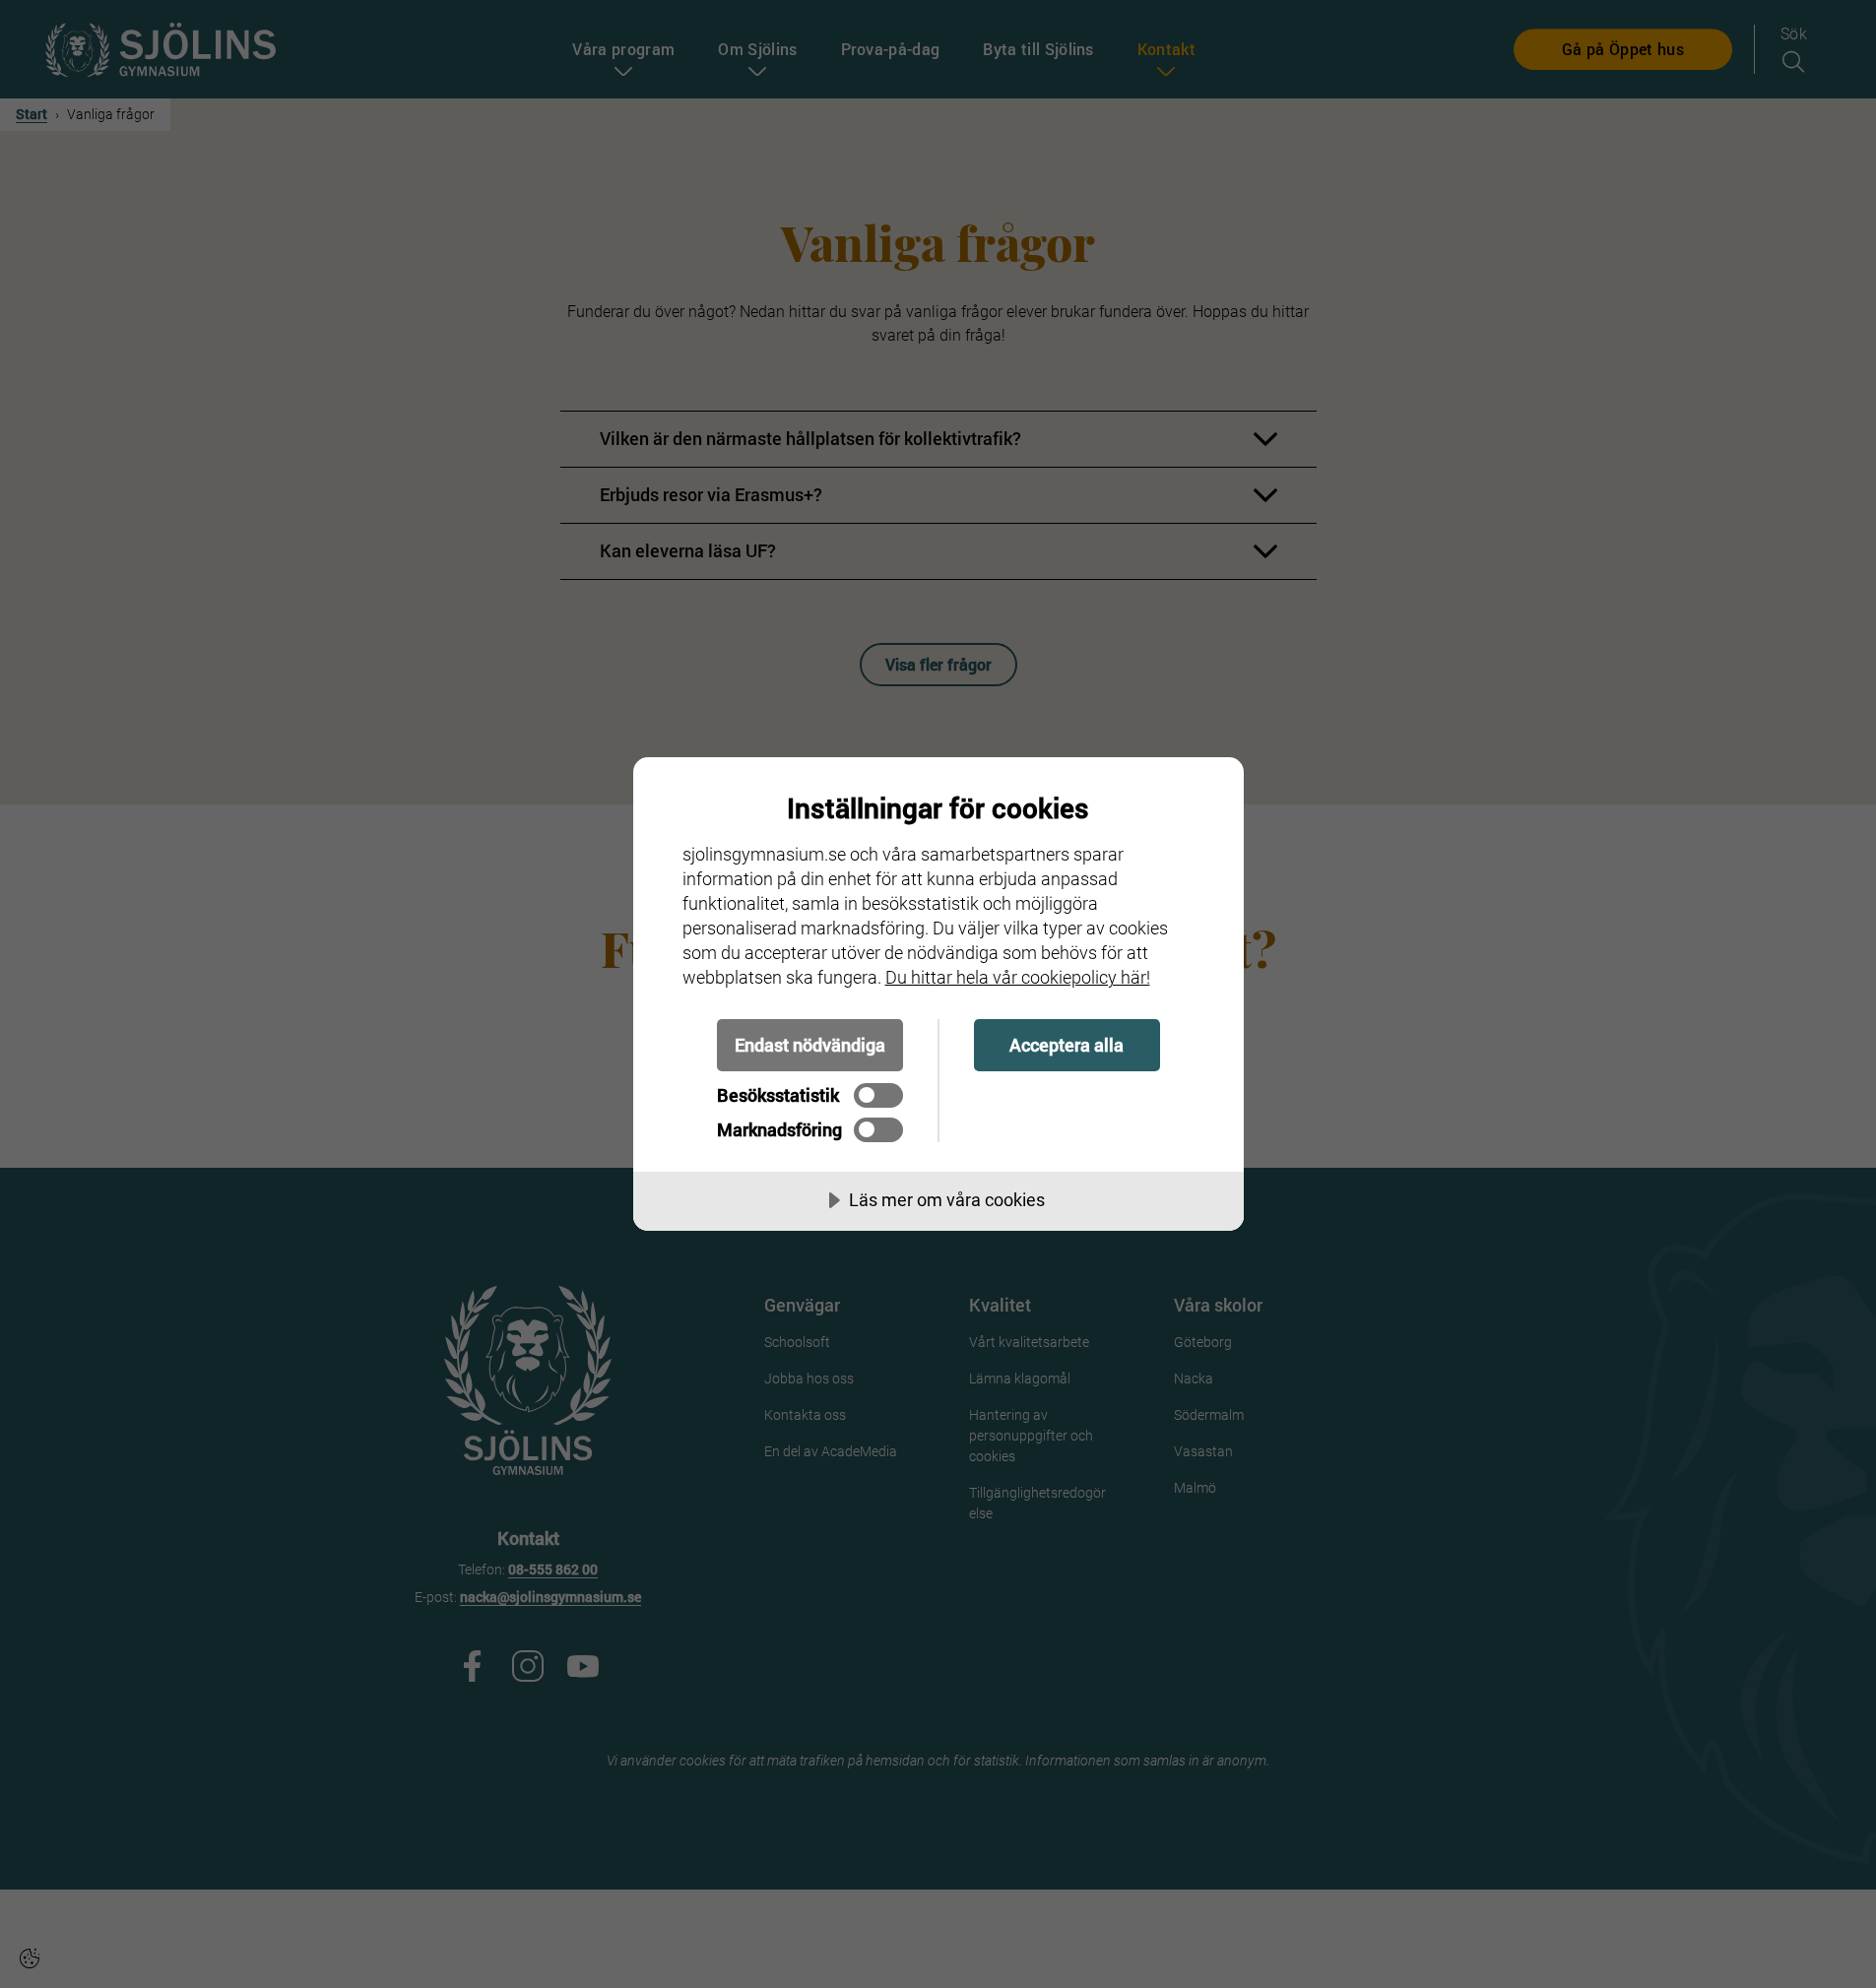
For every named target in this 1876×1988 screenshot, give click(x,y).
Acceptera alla (1067, 1045)
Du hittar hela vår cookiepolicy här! (1018, 977)
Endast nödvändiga (810, 1045)
